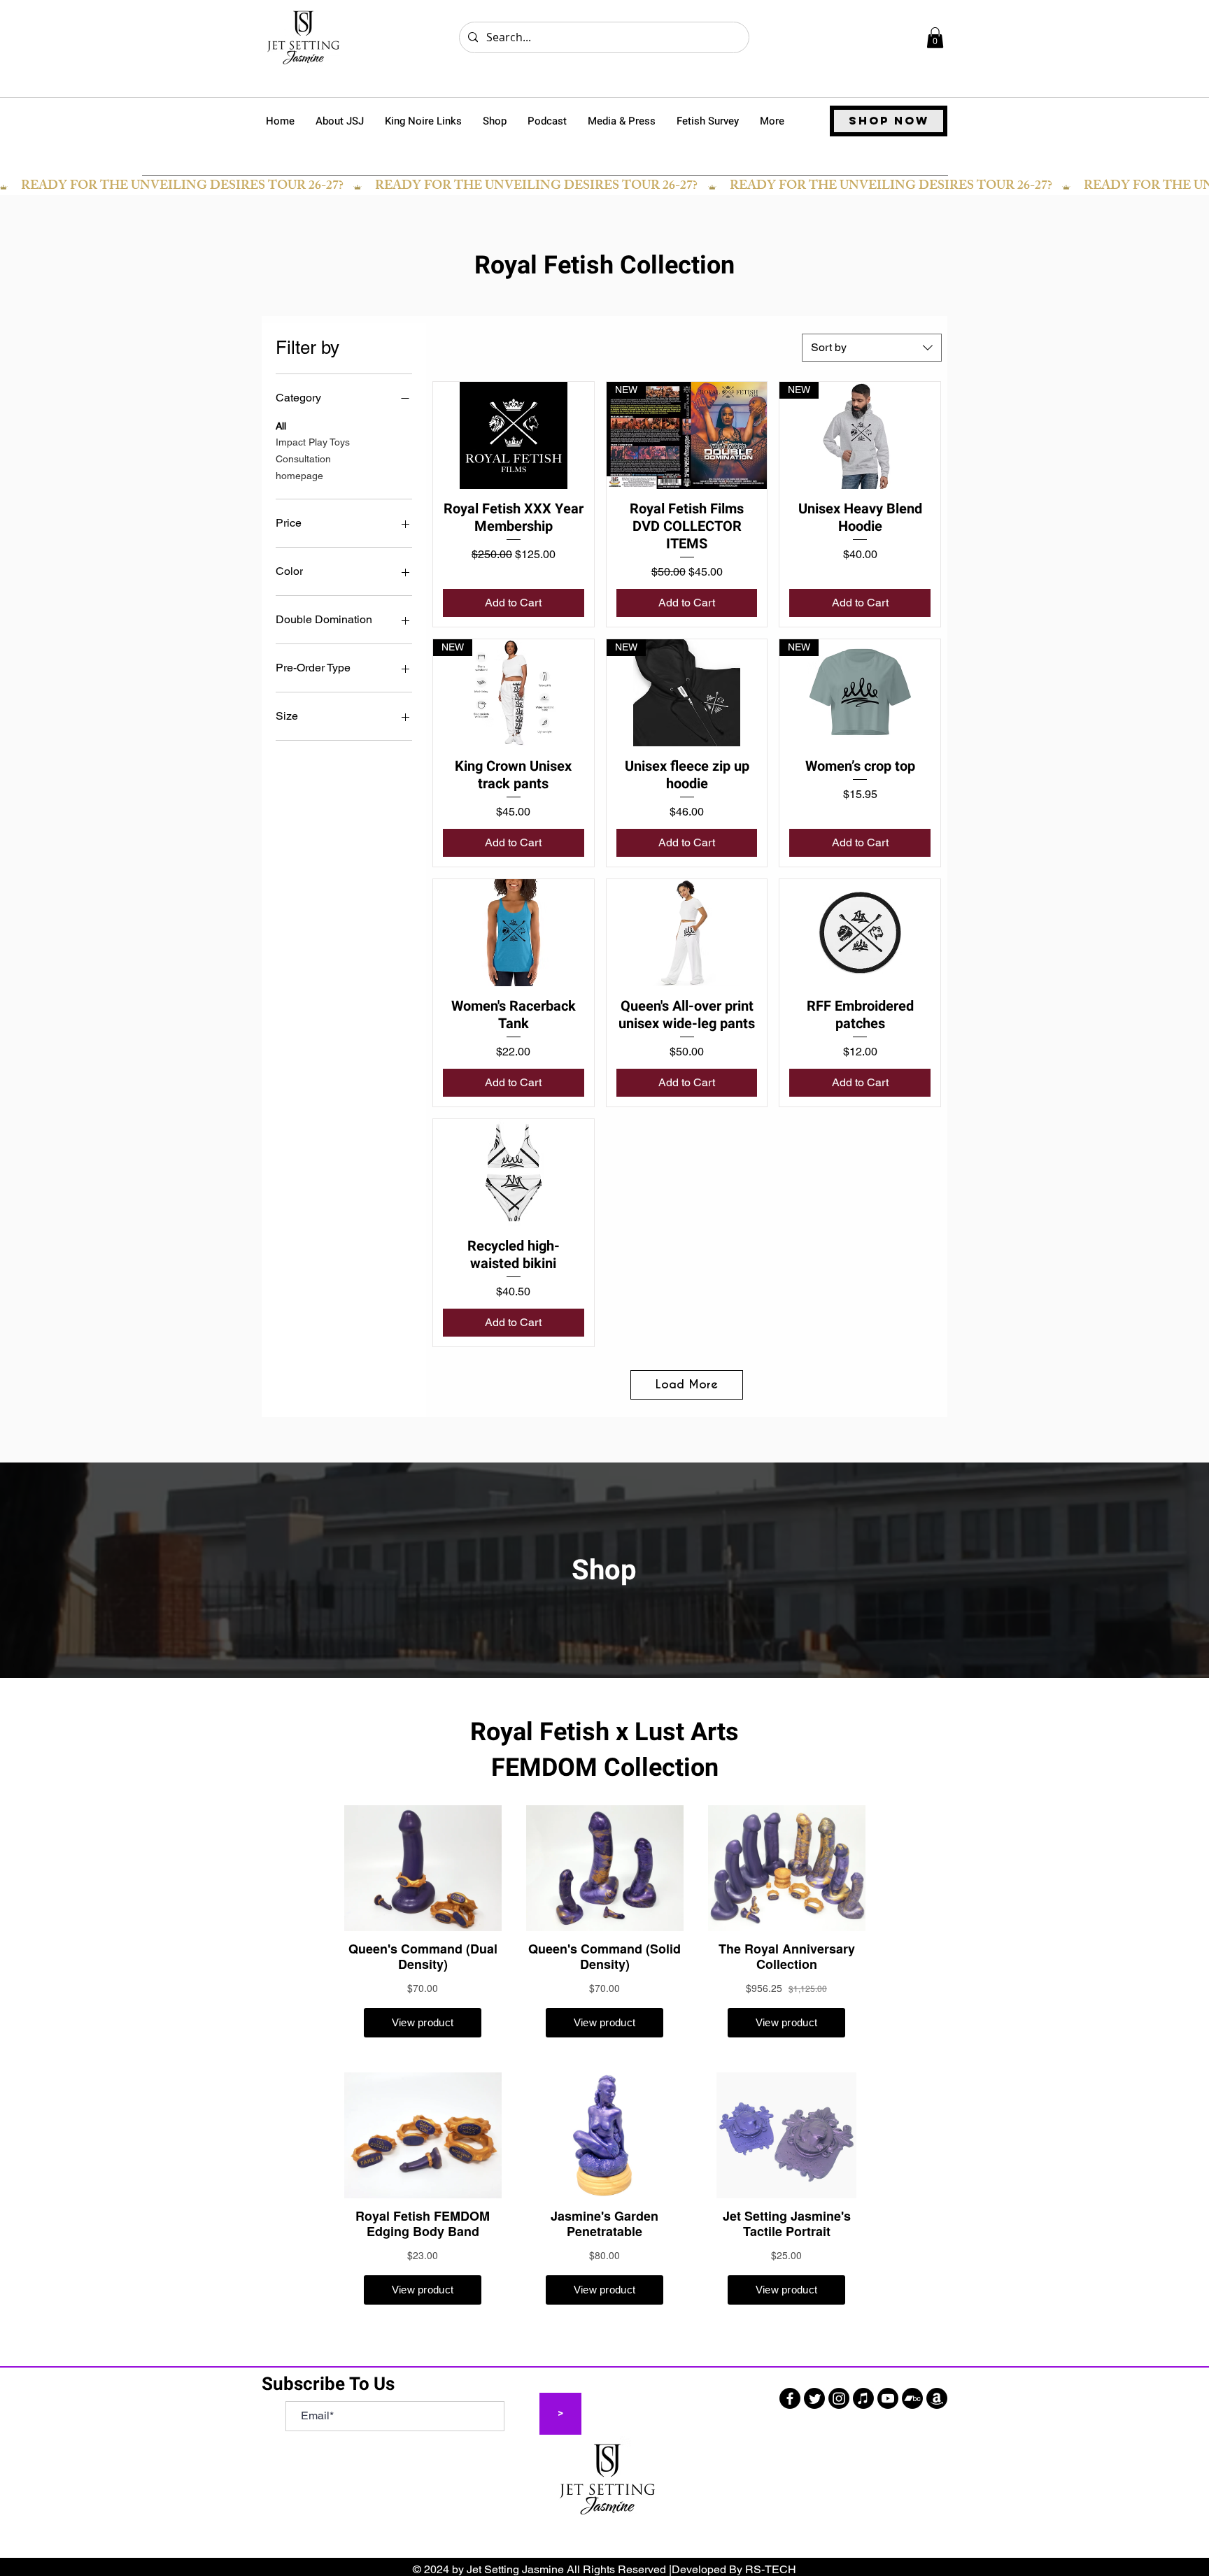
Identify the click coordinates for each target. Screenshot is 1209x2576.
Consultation (303, 459)
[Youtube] (888, 2398)
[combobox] (872, 348)
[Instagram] (839, 2398)
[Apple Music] (863, 2398)
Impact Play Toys (313, 442)
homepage (299, 476)
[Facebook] (790, 2398)
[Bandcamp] (912, 2398)
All (281, 426)
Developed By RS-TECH (734, 2569)
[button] (935, 38)
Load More (687, 1385)
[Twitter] (814, 2398)
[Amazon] (937, 2398)
